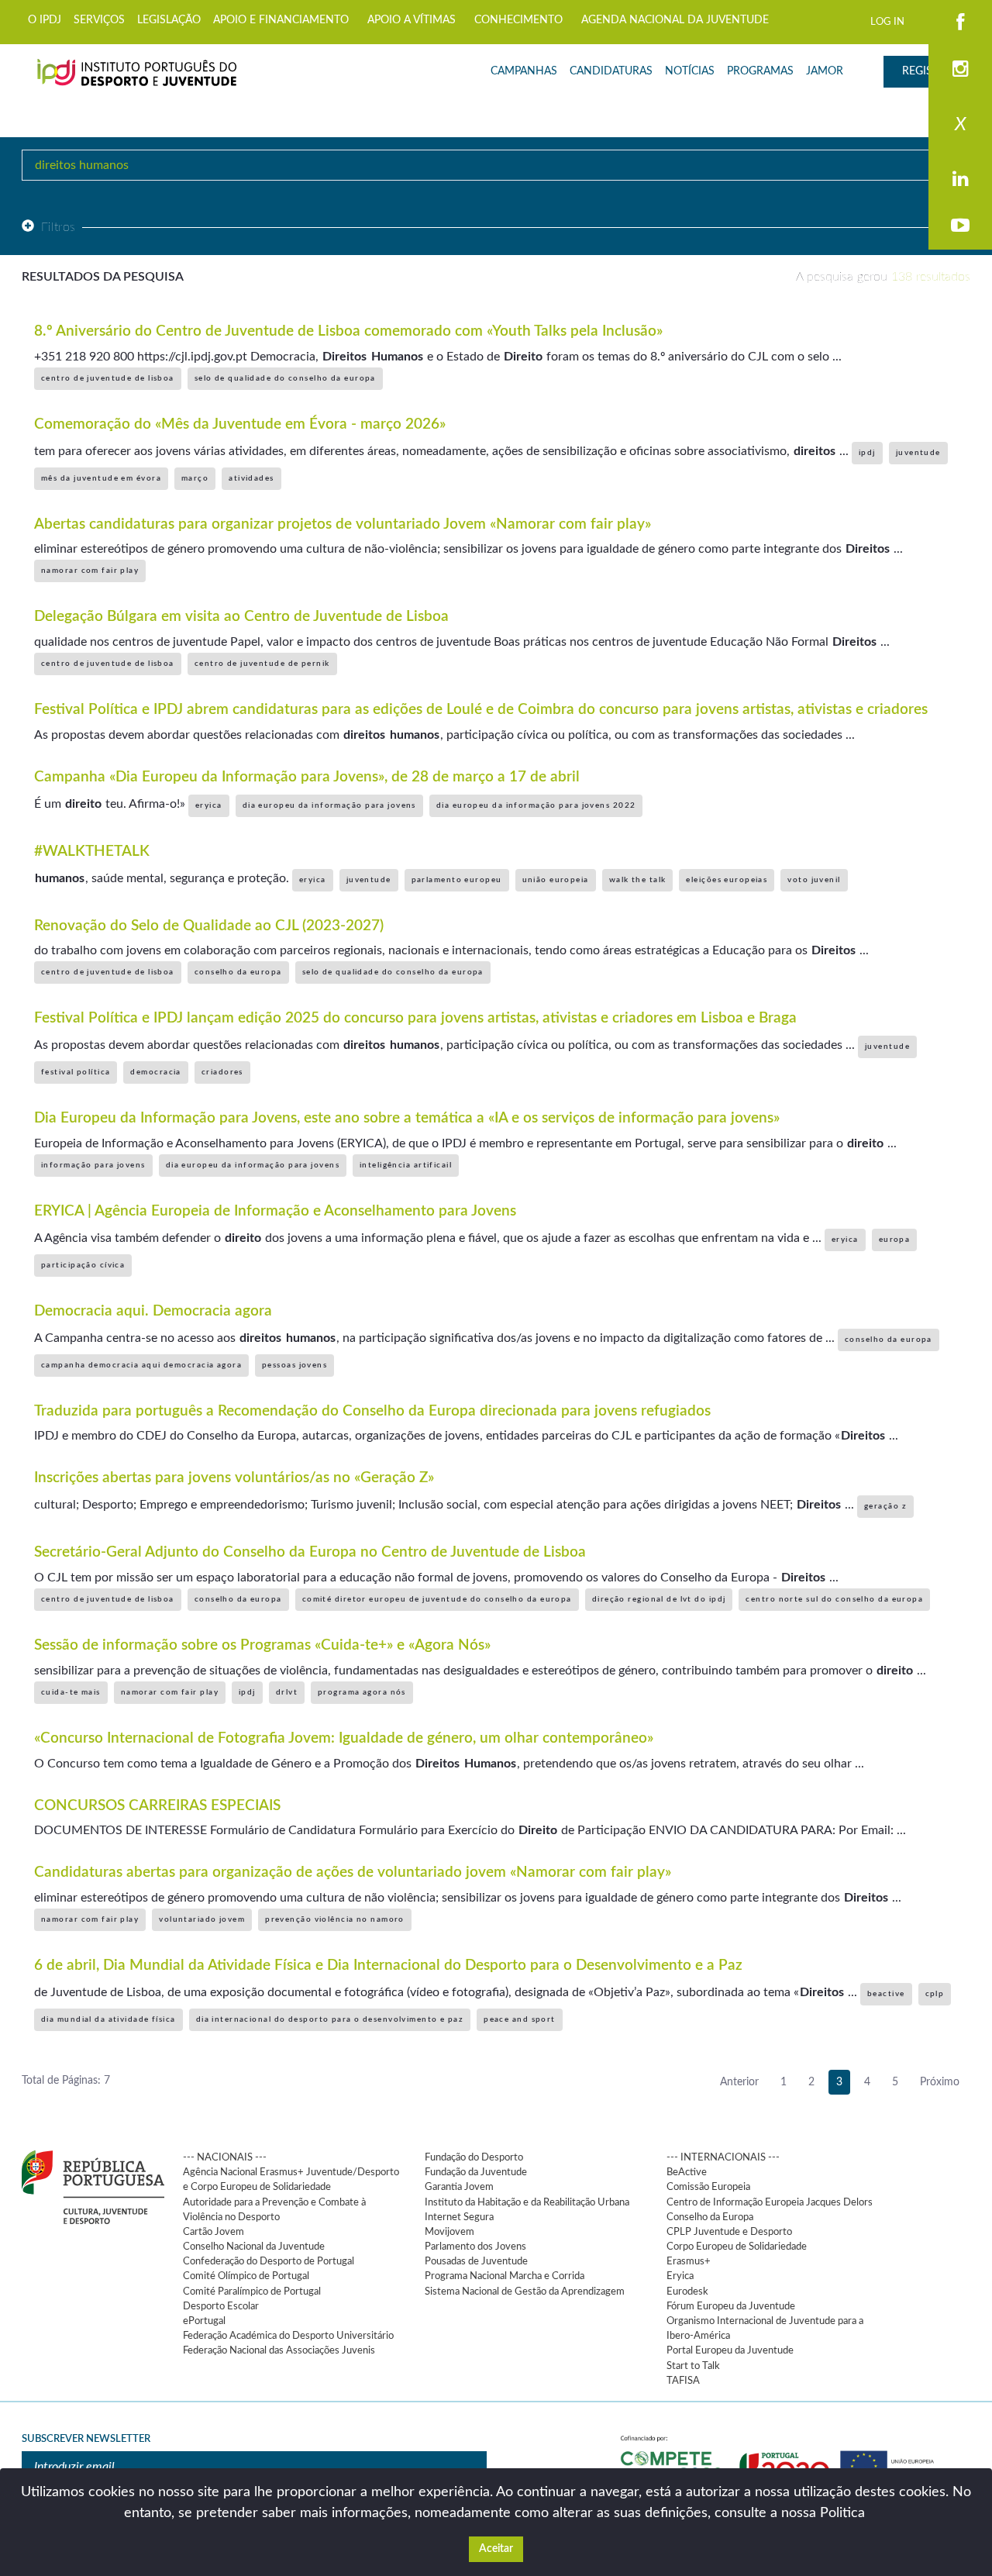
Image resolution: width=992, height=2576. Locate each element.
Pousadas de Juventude (476, 2261)
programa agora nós (362, 1692)
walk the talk (638, 880)
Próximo (940, 2082)
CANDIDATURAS (611, 71)
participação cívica (83, 1265)
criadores (222, 1072)
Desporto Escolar (221, 2306)
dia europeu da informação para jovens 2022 (536, 805)
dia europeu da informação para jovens (329, 805)
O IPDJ (45, 20)
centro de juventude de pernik (262, 664)
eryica (209, 805)
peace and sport (520, 2019)
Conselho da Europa (710, 2217)
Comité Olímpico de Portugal (246, 2276)
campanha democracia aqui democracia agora (141, 1365)
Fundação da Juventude (476, 2172)
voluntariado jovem (202, 1919)
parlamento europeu (457, 880)
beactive (886, 1994)
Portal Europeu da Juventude (730, 2350)
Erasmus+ (689, 2261)
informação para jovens (93, 1165)
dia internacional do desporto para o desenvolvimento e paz (330, 2019)
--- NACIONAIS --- (225, 2157)
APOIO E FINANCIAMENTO (281, 20)
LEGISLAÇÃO (169, 20)
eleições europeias (727, 880)
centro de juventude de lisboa (108, 378)
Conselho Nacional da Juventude (254, 2247)
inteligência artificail (406, 1165)
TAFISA (683, 2381)
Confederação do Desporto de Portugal (269, 2261)
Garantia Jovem (459, 2187)
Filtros (59, 227)
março (195, 478)
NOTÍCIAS (690, 71)
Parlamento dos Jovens (475, 2247)
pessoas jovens (294, 1365)
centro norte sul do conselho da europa (834, 1599)
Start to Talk (693, 2366)
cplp (935, 1994)
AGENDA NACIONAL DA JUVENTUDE (675, 20)
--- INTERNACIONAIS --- (723, 2157)
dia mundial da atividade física (108, 2019)
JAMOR (825, 71)
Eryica (680, 2276)
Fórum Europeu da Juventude (731, 2306)
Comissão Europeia (708, 2187)
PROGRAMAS (760, 71)
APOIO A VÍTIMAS (412, 20)
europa (895, 1240)
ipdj (867, 453)
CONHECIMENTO (518, 20)
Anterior (739, 2082)
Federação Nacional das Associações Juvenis (279, 2350)
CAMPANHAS (524, 71)
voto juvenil (814, 880)
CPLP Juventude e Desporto (729, 2232)
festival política (76, 1072)
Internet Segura (459, 2217)
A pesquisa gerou (883, 277)
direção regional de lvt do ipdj (659, 1599)
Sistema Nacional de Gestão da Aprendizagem (525, 2292)
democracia (155, 1072)
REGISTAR (927, 71)
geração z (885, 1506)
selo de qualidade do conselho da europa (285, 378)
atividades (251, 478)
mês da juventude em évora (101, 478)
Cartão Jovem (214, 2232)
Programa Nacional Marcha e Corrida (505, 2276)
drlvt (287, 1692)
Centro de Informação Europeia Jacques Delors (770, 2202)
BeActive (687, 2172)
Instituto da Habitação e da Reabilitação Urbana (527, 2202)
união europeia (556, 880)
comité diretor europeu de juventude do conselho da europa (437, 1599)
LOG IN (887, 22)
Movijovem (449, 2232)
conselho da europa (238, 972)
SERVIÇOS (99, 20)
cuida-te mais (71, 1692)
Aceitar (496, 2549)
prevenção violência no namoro (335, 1919)
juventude (918, 453)
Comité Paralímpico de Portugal (252, 2292)
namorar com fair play (90, 571)
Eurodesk (687, 2292)
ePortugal (204, 2321)
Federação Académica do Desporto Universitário (288, 2336)
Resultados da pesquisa (103, 277)
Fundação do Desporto (474, 2157)
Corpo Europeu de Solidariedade (737, 2247)
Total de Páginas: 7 (66, 2081)
